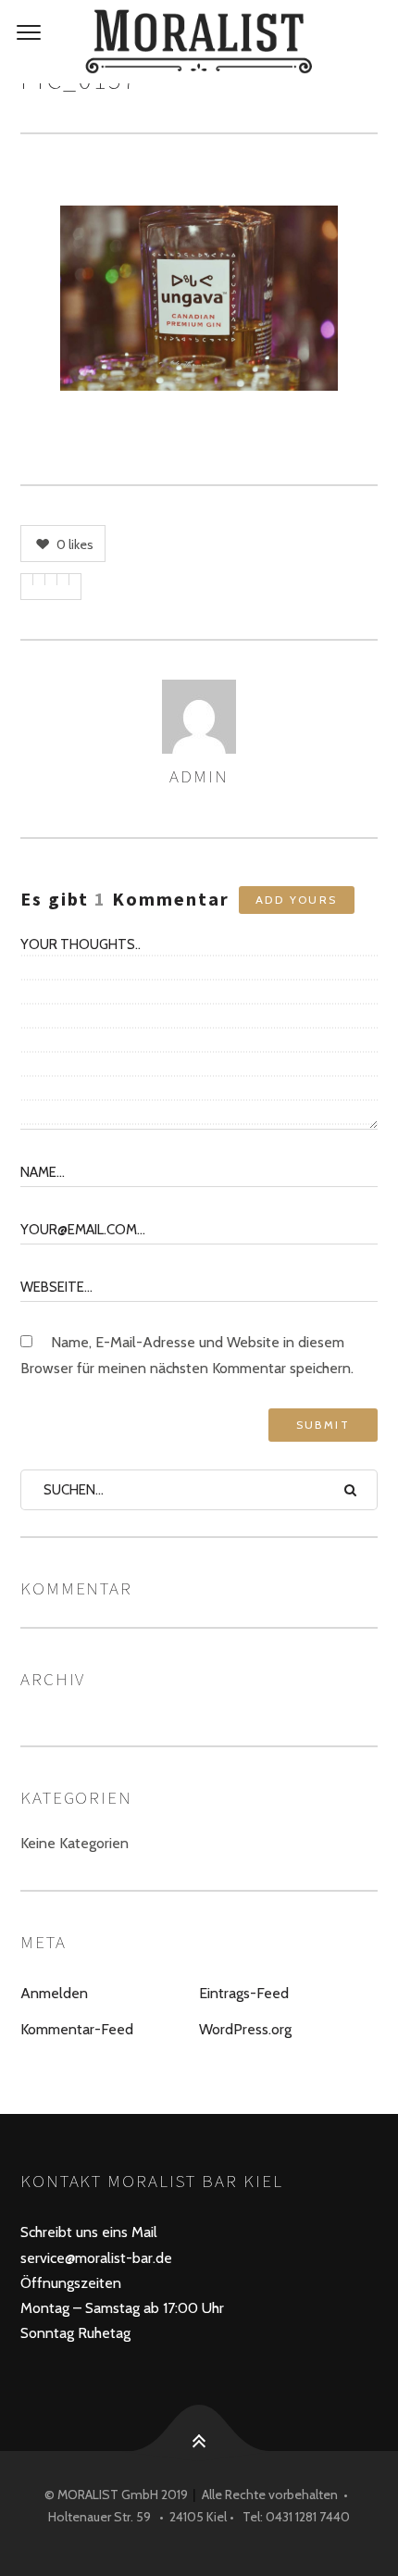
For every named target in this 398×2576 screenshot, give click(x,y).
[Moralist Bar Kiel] (199, 42)
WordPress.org (245, 2029)
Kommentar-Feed (77, 2029)
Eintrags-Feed (244, 1993)
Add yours (297, 900)
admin (199, 776)
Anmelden (54, 1993)
